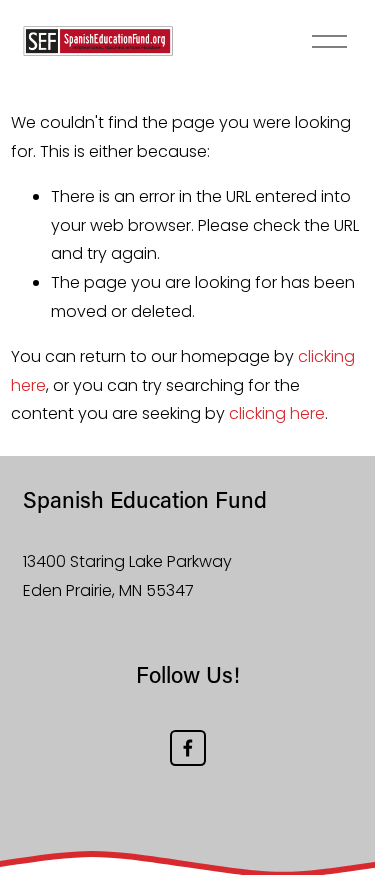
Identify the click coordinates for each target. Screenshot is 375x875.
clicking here (277, 413)
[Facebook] (188, 748)
